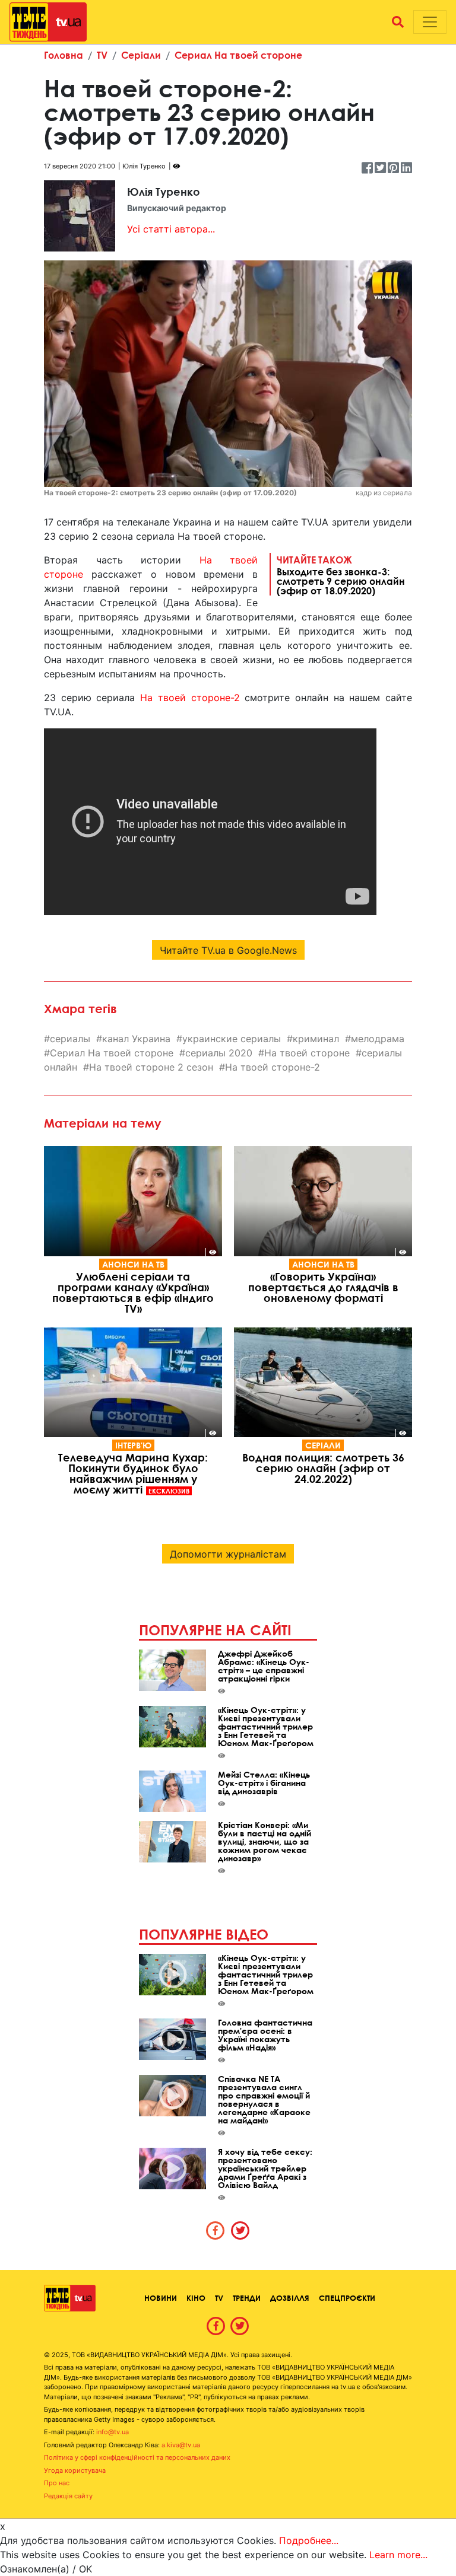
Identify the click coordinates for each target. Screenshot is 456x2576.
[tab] (216, 2230)
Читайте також (341, 575)
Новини (161, 2298)
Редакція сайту (68, 2496)
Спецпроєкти (347, 2298)
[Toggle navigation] (430, 22)
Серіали (141, 55)
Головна (64, 55)
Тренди (247, 2298)
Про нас (57, 2483)
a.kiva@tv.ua (181, 2445)
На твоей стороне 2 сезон (151, 1067)
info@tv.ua (113, 2432)
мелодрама (378, 1039)
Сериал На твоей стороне (238, 55)
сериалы (70, 1039)
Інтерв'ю (133, 1445)
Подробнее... (309, 2540)
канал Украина (136, 1039)
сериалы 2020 (219, 1053)
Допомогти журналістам (228, 1554)
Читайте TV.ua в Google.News (228, 950)
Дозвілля (290, 2298)
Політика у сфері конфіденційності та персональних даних (137, 2457)
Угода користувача (75, 2470)
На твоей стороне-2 (190, 698)
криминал (316, 1039)
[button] (398, 22)
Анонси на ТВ (133, 1264)
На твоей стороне (307, 1053)
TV (102, 55)
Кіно (196, 2298)
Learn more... (398, 2555)
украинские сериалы (232, 1039)
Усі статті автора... (171, 229)
